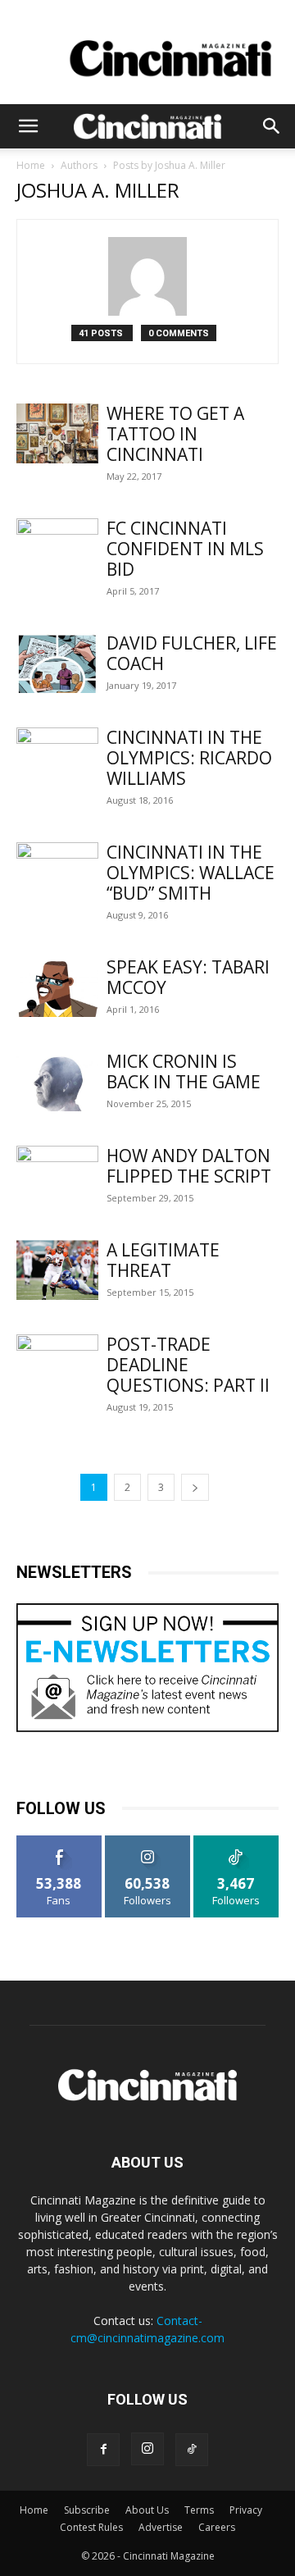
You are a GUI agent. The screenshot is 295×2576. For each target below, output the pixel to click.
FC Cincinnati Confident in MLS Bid (185, 549)
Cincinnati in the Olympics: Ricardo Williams (189, 758)
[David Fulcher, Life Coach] (57, 663)
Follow (148, 1842)
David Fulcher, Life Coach (192, 653)
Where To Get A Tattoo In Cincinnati (175, 434)
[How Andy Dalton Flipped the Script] (57, 1176)
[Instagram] (147, 2449)
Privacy (246, 2510)
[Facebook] (103, 2450)
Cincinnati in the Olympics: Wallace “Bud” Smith (191, 873)
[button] (28, 126)
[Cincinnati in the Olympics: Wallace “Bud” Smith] (57, 872)
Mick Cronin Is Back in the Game (184, 1071)
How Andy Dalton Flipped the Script (189, 1166)
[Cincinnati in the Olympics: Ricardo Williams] (57, 757)
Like (59, 1842)
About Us (147, 2510)
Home (31, 165)
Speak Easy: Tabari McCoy (188, 977)
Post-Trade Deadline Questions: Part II (188, 1365)
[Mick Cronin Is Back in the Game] (57, 1081)
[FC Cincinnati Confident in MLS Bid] (57, 548)
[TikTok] (192, 2450)
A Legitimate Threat (163, 1260)
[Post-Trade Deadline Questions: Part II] (57, 1364)
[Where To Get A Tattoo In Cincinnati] (57, 433)
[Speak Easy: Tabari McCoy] (57, 987)
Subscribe (87, 2510)
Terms (199, 2510)
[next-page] (195, 1487)
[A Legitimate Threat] (57, 1270)
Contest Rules (91, 2527)
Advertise (161, 2527)
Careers (217, 2527)
